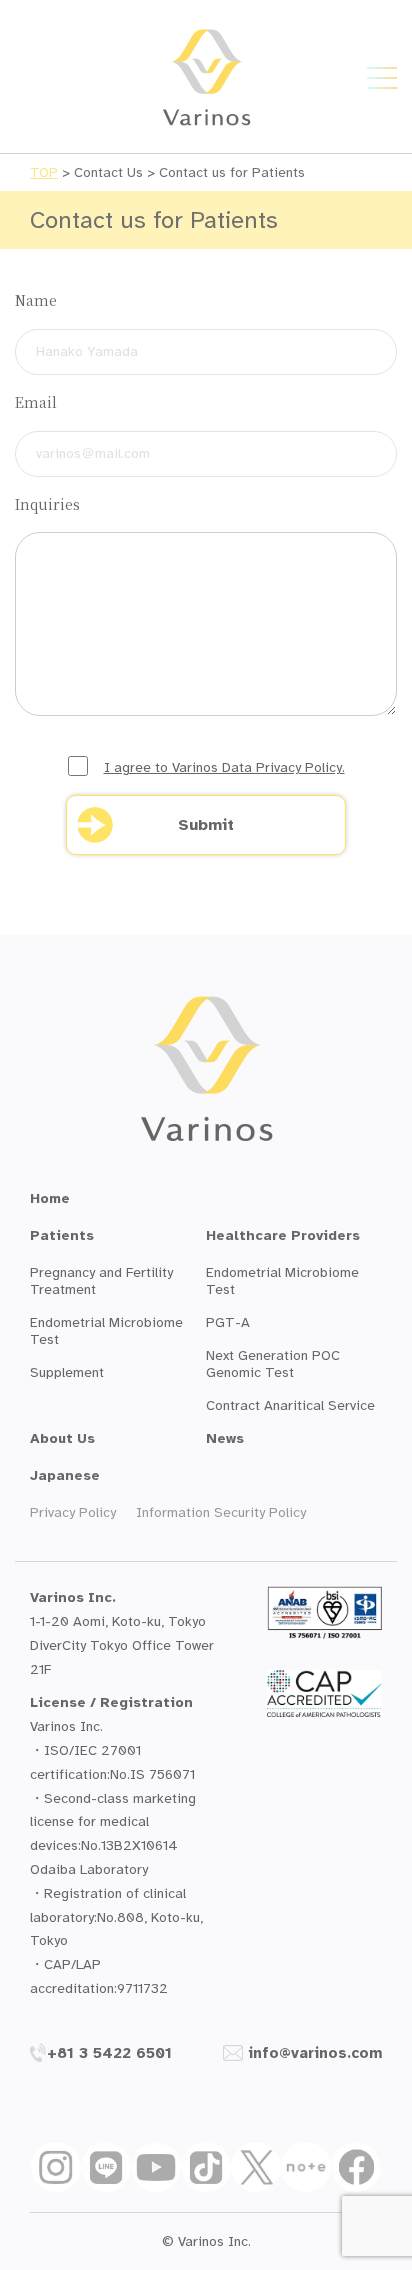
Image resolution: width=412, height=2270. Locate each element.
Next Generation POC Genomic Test (273, 1364)
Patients (62, 1235)
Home (50, 1198)
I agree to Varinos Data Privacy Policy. (224, 767)
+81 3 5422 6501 (109, 2053)
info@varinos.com (315, 2053)
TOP (44, 172)
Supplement (67, 1372)
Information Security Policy (221, 1512)
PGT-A (228, 1322)
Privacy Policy (73, 1512)
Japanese (65, 1475)
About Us (62, 1438)
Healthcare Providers (283, 1235)
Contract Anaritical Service (290, 1405)
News (225, 1438)
